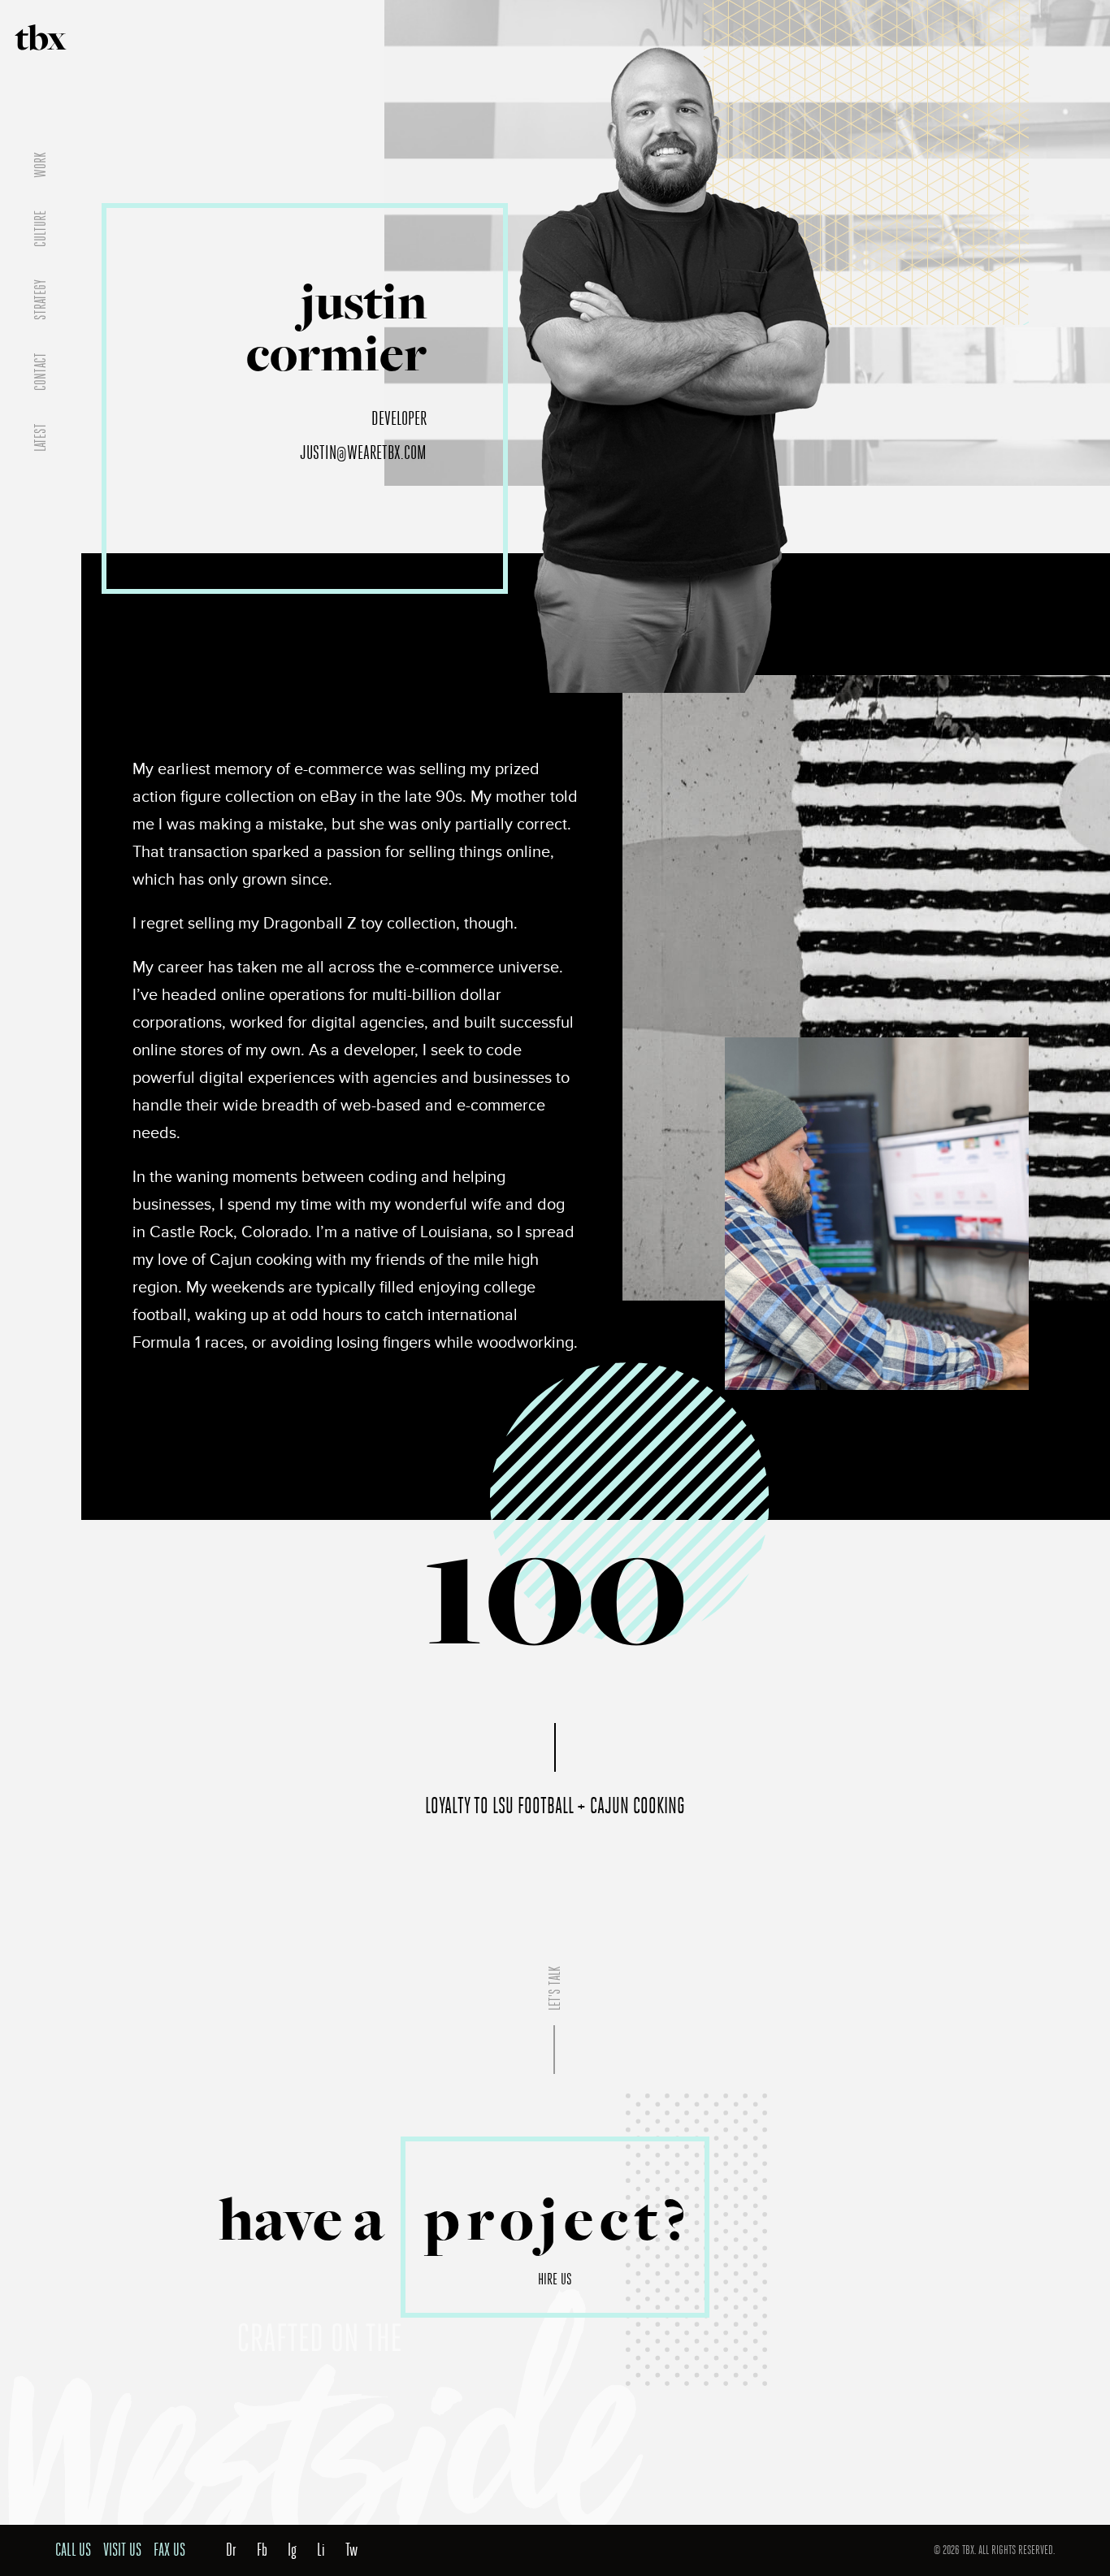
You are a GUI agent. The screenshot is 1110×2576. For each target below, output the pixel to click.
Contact (40, 372)
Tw (351, 2550)
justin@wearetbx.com (363, 453)
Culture (40, 229)
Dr (231, 2550)
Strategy (40, 300)
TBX (41, 37)
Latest (40, 437)
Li (321, 2550)
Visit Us (122, 2550)
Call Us (73, 2550)
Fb (262, 2550)
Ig (292, 2550)
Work (40, 165)
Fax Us (169, 2550)
